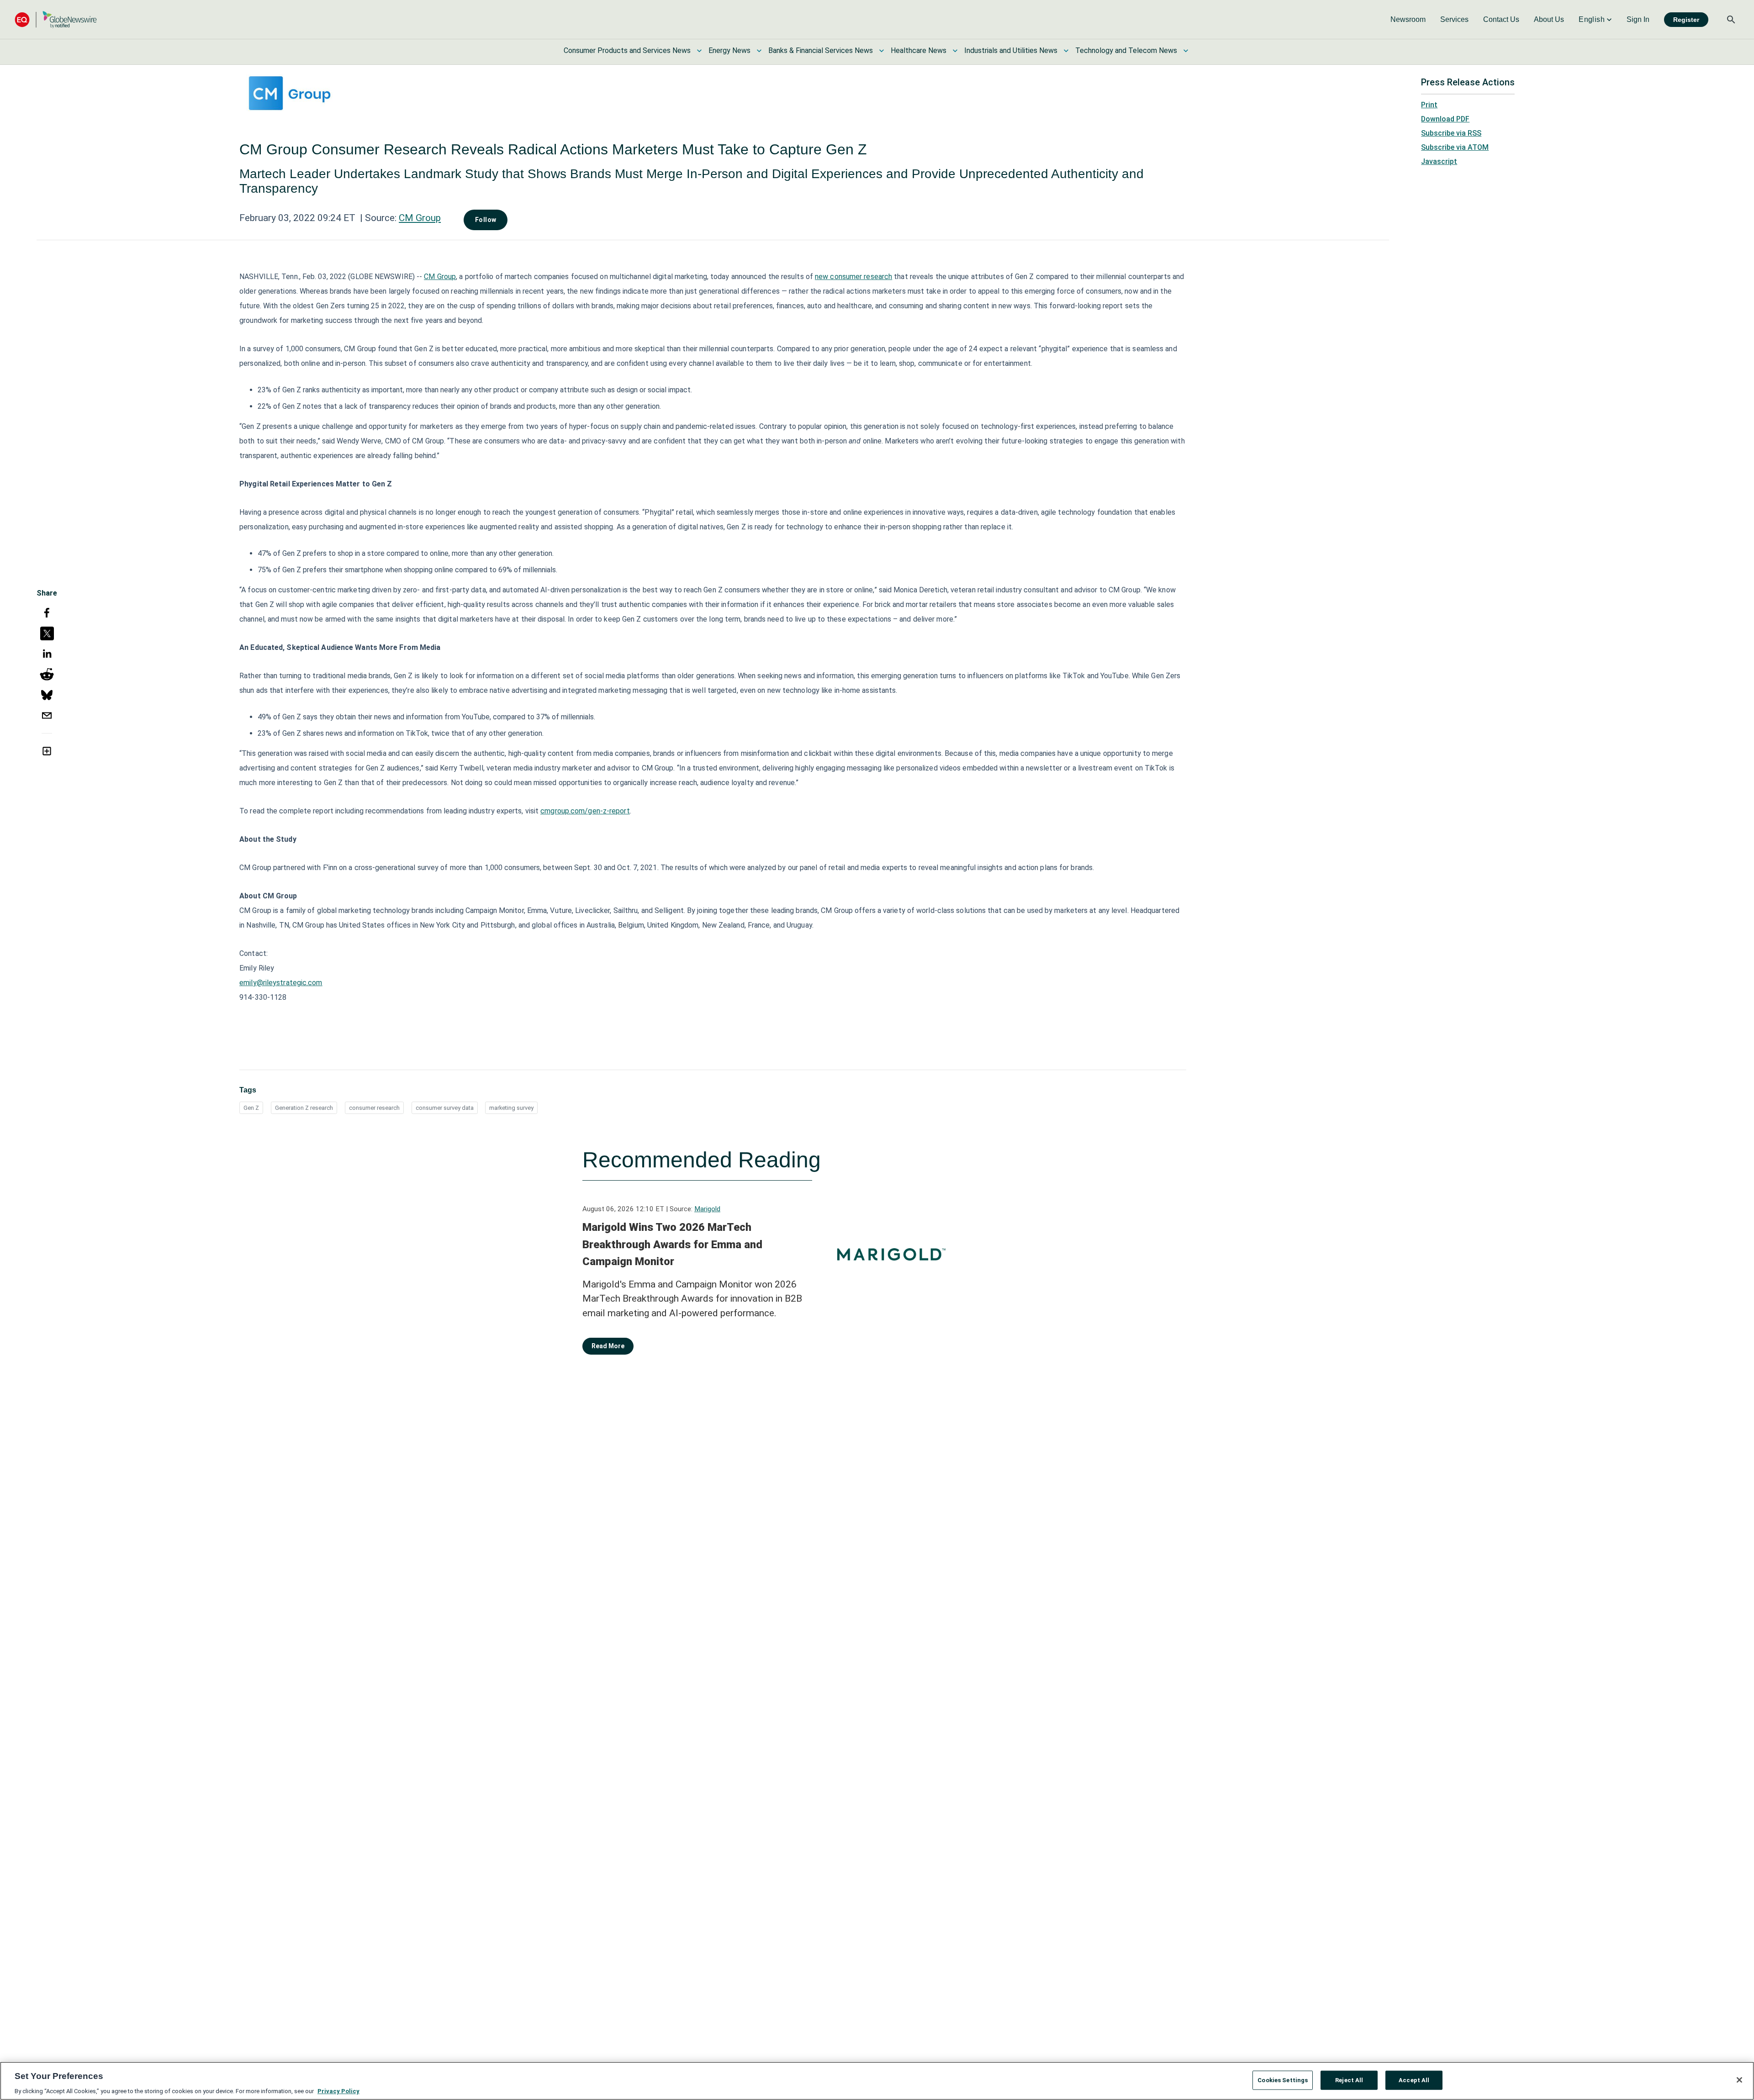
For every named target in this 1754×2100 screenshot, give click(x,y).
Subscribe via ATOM (1455, 147)
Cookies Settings (1283, 2080)
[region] (877, 2081)
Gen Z (251, 1108)
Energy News (729, 50)
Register (1686, 20)
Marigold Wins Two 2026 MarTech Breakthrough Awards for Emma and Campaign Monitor (672, 1244)
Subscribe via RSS (1451, 133)
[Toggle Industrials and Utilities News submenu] (1066, 51)
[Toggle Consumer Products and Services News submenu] (699, 51)
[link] (1408, 20)
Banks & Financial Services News (821, 50)
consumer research (374, 1108)
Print (1429, 105)
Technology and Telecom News (1126, 50)
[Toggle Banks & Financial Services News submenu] (882, 51)
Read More (608, 1346)
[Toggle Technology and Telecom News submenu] (1186, 51)
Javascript (1439, 161)
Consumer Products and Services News (627, 50)
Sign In (1638, 19)
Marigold (707, 1209)
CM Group (420, 218)
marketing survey (511, 1108)
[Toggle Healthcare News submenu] (955, 51)
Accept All (1414, 2080)
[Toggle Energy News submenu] (759, 51)
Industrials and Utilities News (1011, 50)
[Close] (1739, 2080)
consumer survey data (445, 1108)
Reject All (1349, 2080)
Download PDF (1445, 119)
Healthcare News (919, 50)
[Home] (56, 19)
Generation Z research (304, 1108)
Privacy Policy (338, 2091)
